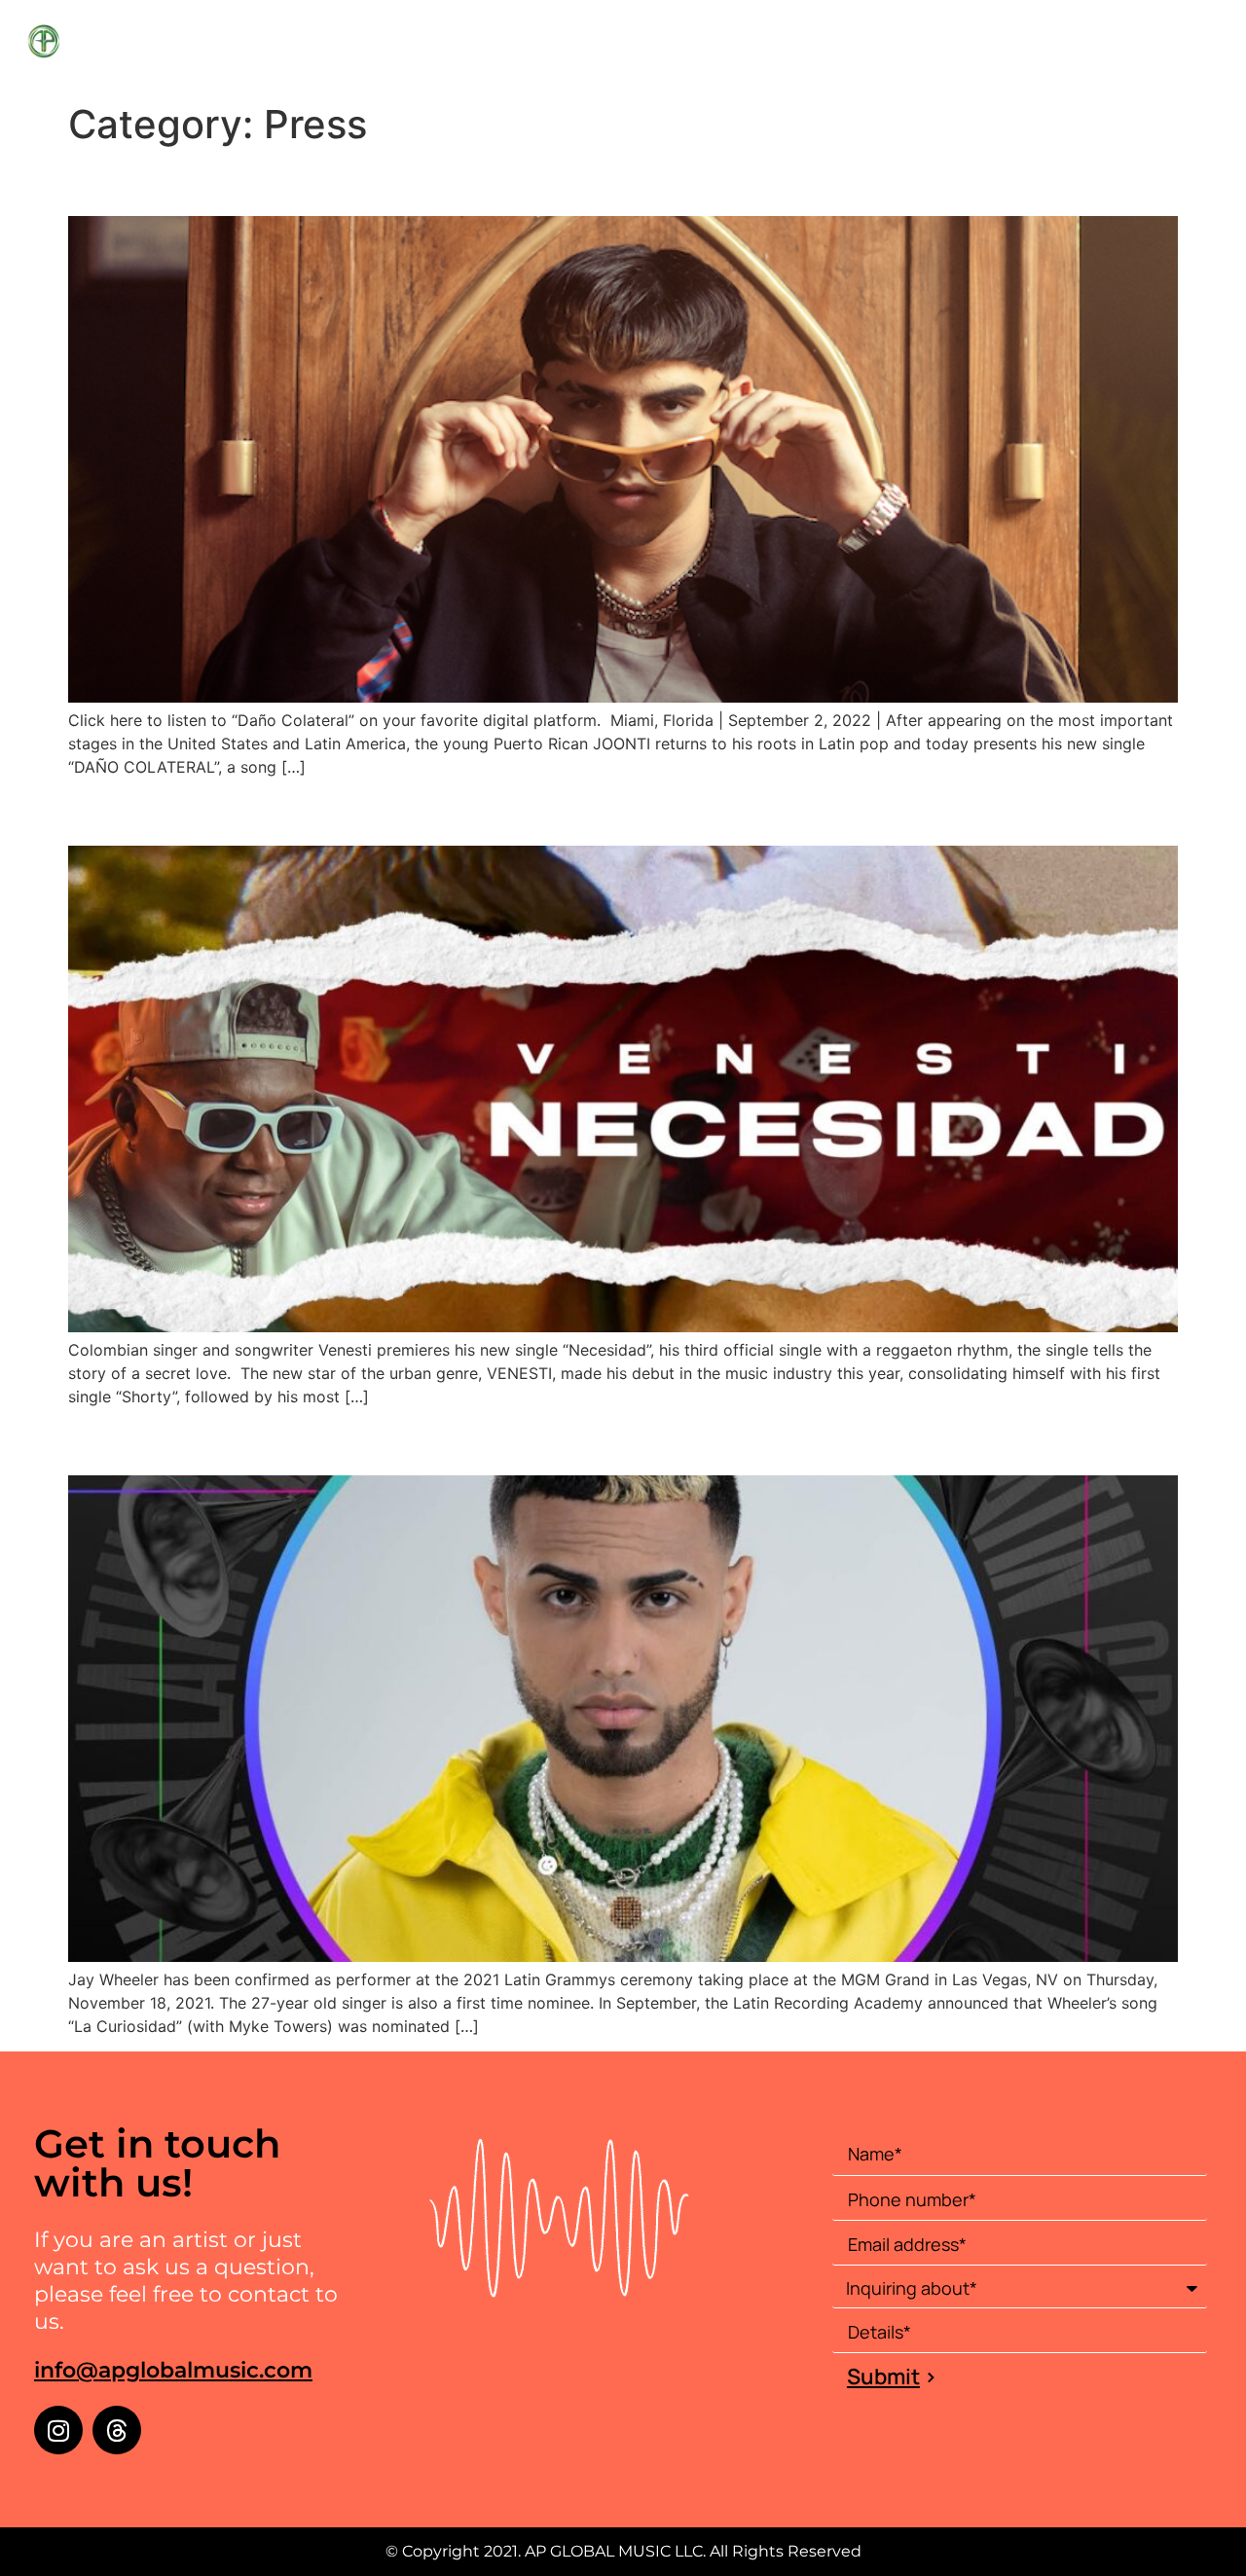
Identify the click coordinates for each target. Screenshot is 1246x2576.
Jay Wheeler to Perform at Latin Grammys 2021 (416, 1441)
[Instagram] (58, 2430)
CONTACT (1180, 46)
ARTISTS (1025, 46)
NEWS (1100, 46)
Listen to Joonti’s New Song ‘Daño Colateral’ (392, 181)
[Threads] (117, 2430)
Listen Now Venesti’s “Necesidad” (316, 811)
